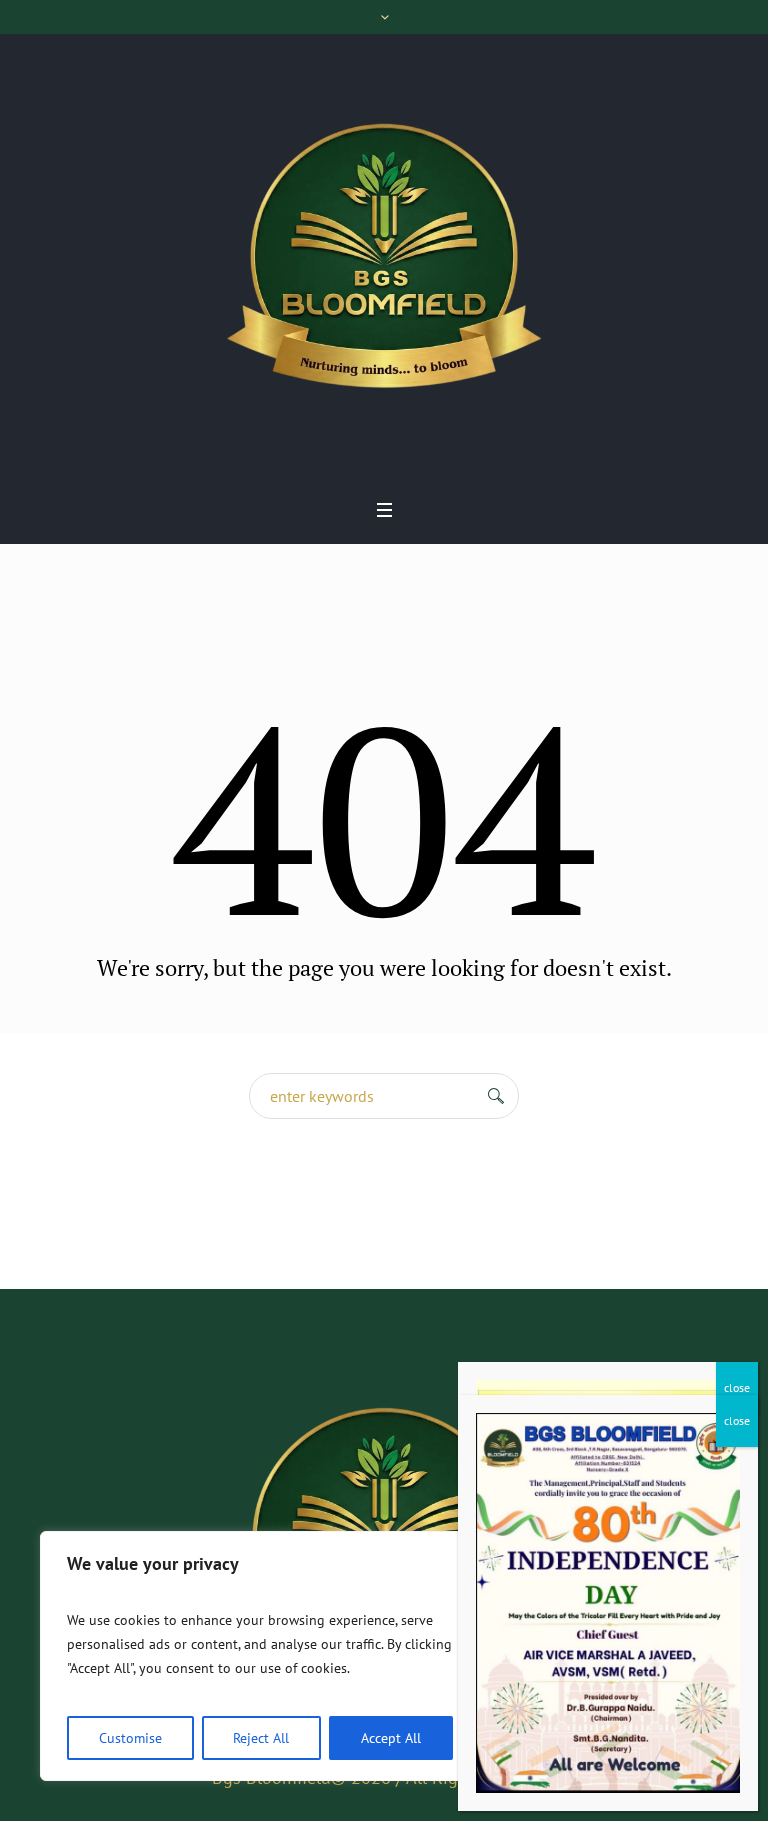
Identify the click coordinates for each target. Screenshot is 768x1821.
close (737, 1387)
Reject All (261, 1738)
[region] (260, 1656)
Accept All (391, 1738)
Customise (130, 1738)
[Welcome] (384, 260)
